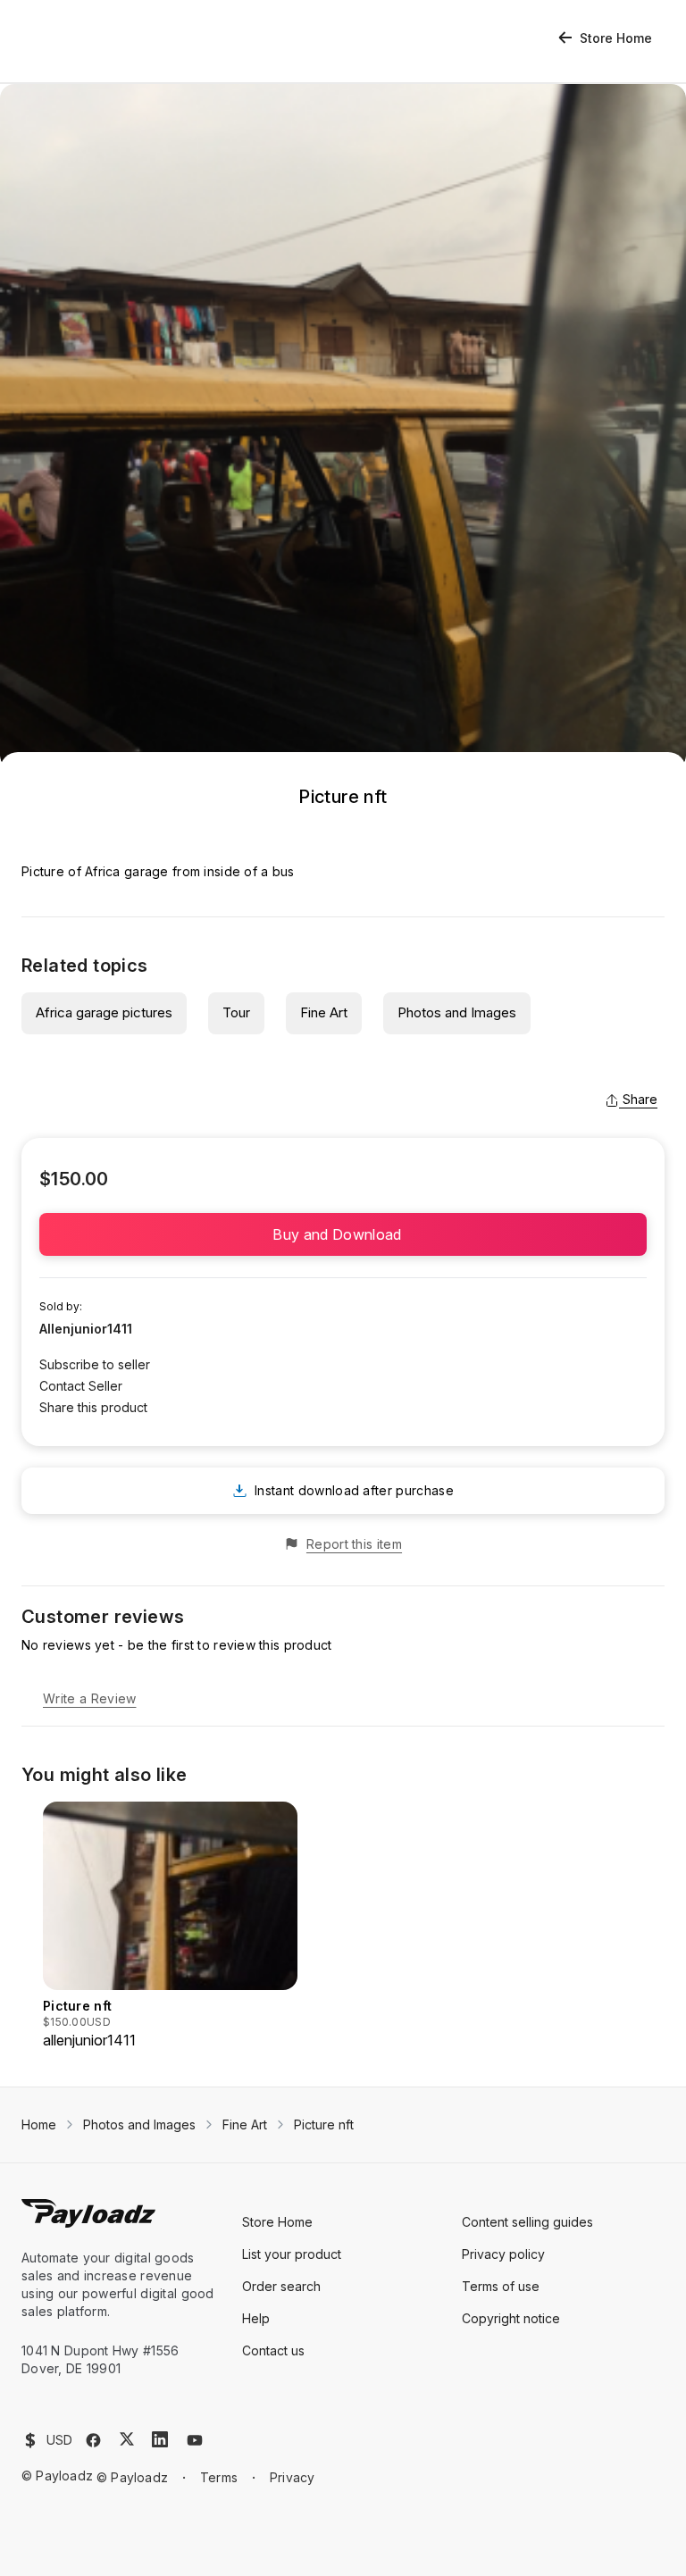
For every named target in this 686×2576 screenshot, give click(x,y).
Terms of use (501, 2286)
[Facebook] (93, 2440)
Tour (236, 1012)
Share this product (93, 1407)
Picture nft (324, 2124)
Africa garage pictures (104, 1012)
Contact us (273, 2350)
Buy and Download (343, 1234)
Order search (281, 2286)
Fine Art (324, 1012)
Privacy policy (503, 2254)
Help (256, 2318)
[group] (170, 1926)
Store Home (616, 38)
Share (640, 1099)
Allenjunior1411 (86, 1329)
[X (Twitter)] (127, 2439)
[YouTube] (195, 2440)
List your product (292, 2254)
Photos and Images (457, 1012)
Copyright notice (511, 2318)
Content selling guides (527, 2222)
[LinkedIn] (160, 2439)
